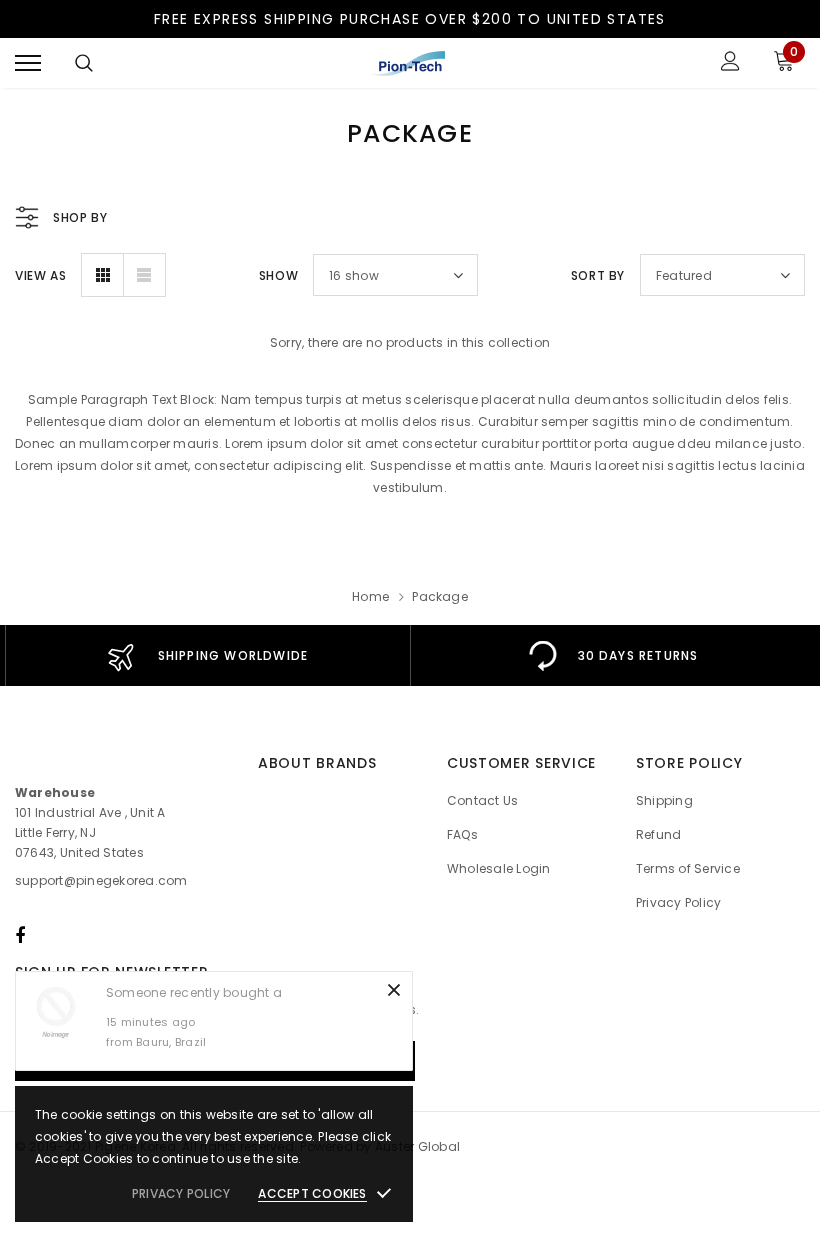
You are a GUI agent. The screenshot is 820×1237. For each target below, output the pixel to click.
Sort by (598, 275)
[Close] (394, 990)
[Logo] (407, 63)
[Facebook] (20, 935)
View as (40, 275)
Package (440, 596)
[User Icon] (730, 63)
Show (278, 275)
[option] (207, 655)
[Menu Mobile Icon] (28, 63)
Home (370, 596)
